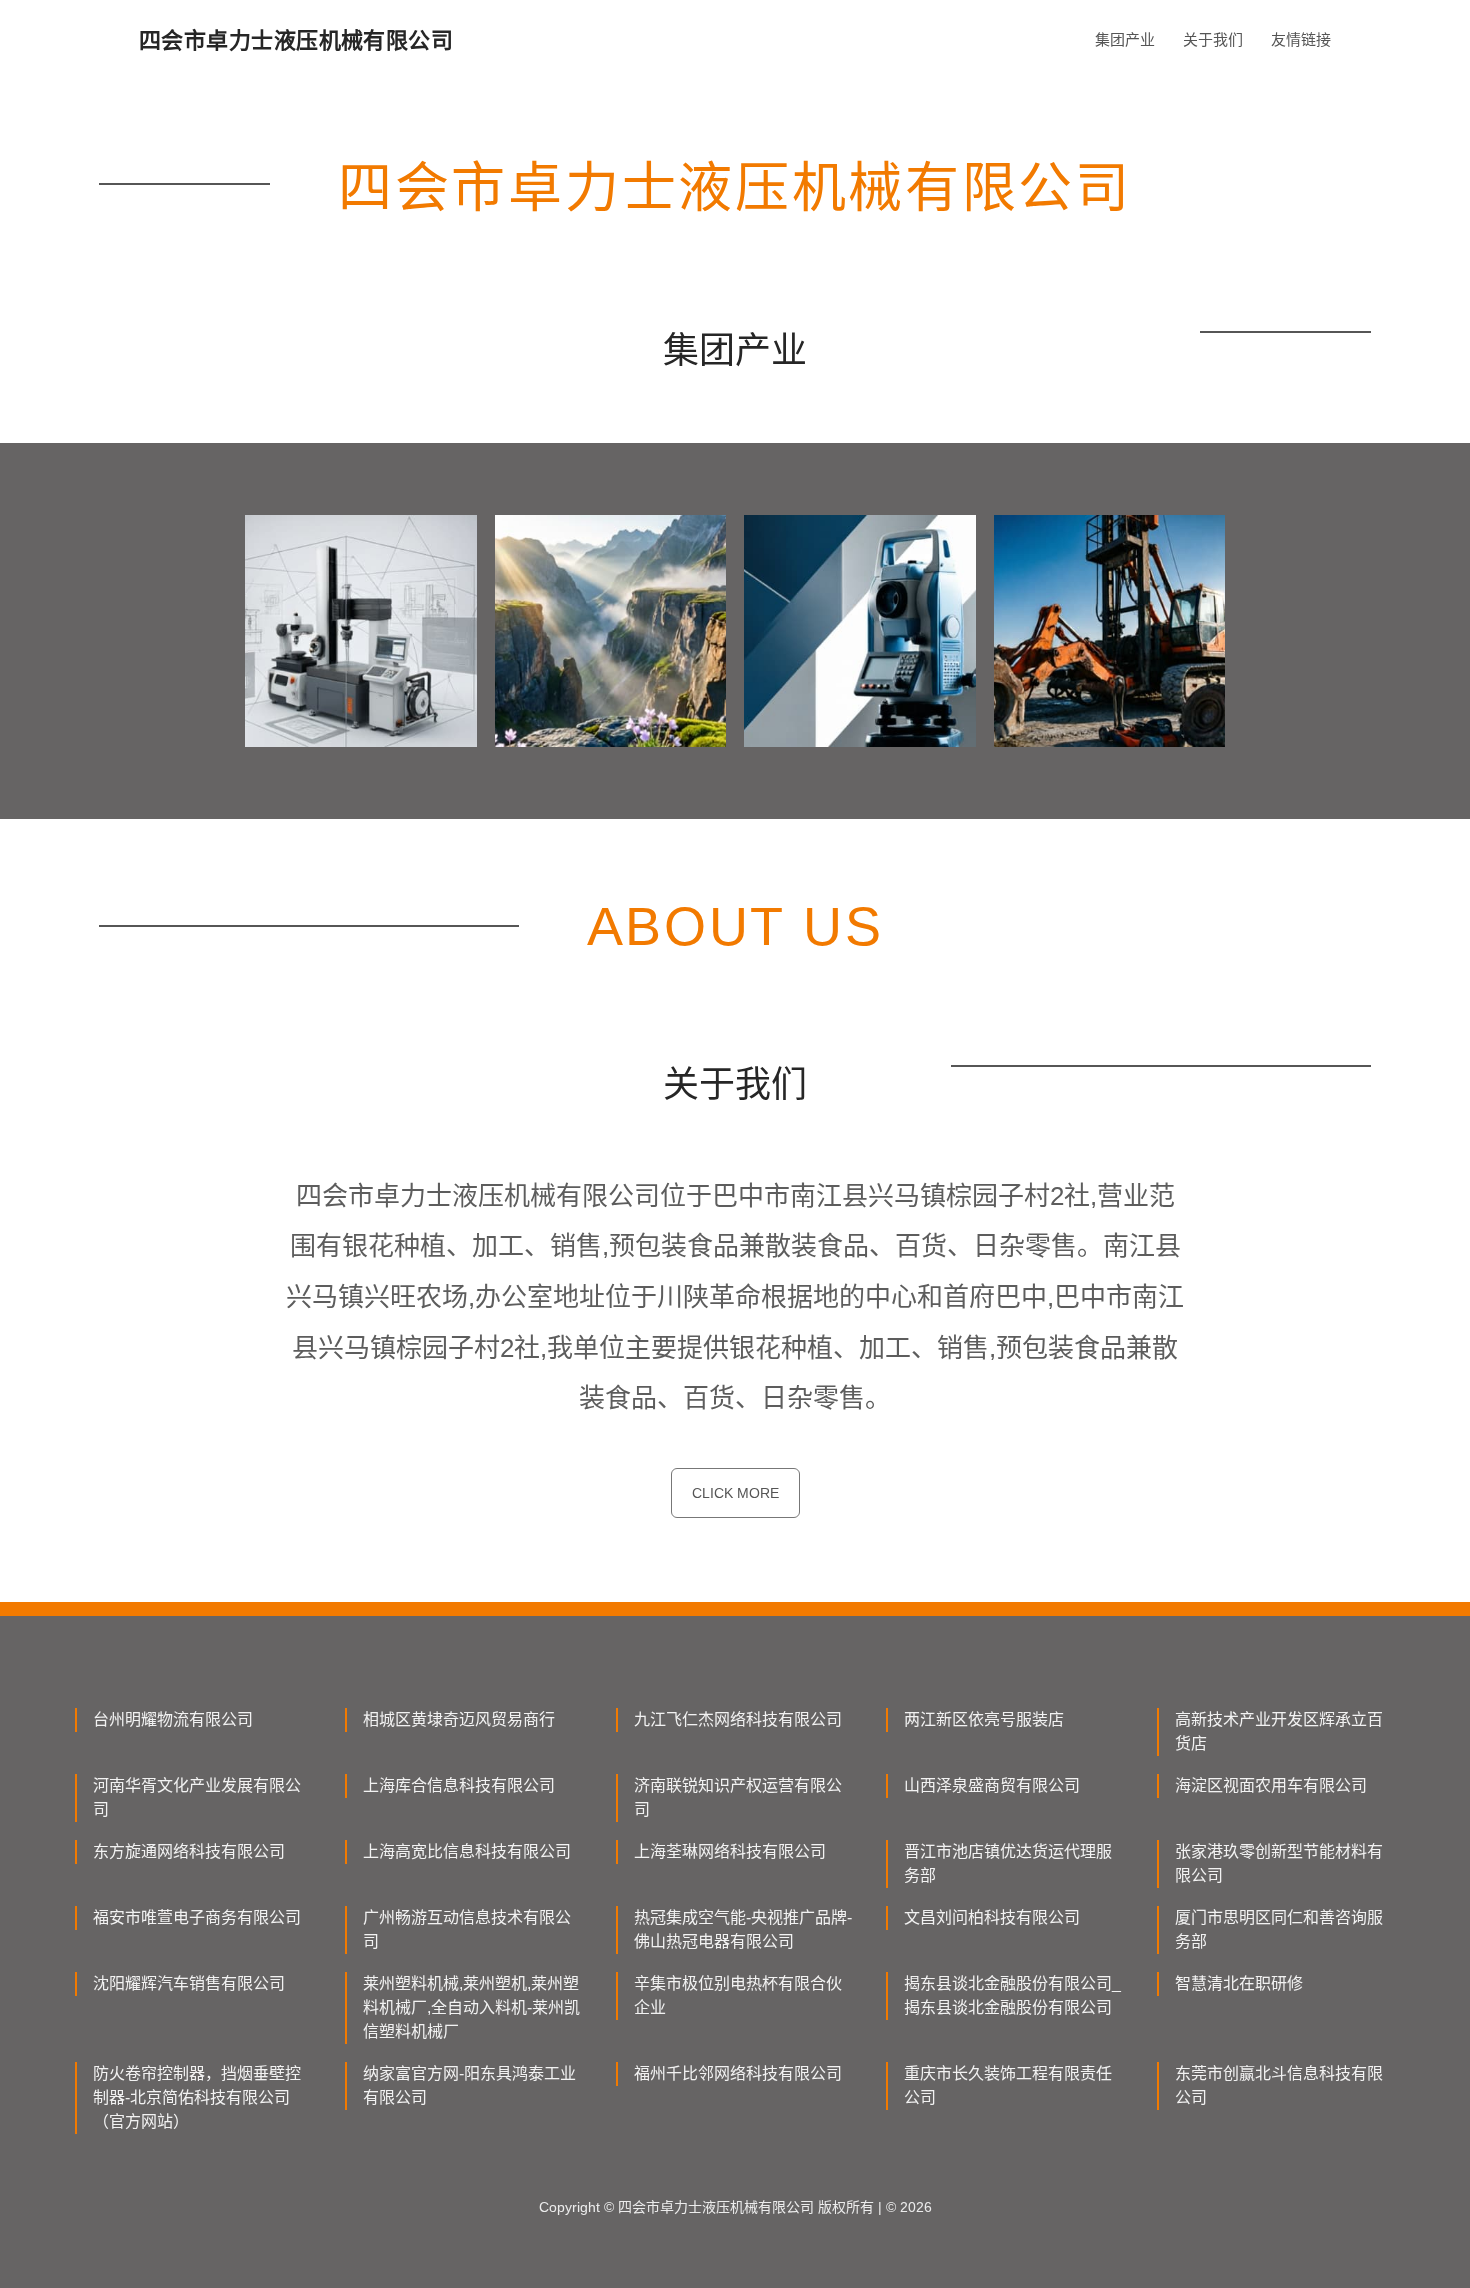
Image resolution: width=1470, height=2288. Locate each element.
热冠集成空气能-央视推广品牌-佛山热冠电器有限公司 (743, 1929)
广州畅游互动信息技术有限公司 (467, 1929)
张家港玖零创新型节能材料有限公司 (1279, 1863)
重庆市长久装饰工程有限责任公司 (1008, 2085)
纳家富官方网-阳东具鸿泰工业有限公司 (469, 2085)
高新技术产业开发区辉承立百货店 (1279, 1731)
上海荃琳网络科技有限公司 (730, 1851)
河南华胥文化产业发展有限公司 (197, 1797)
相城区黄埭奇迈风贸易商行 (459, 1719)
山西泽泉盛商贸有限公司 (992, 1785)
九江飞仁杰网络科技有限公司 (738, 1719)
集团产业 (1125, 39)
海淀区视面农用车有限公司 (1271, 1785)
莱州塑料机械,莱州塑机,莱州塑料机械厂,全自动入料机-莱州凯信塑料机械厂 (471, 2007)
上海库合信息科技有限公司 (459, 1785)
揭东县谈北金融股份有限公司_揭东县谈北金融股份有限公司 (1012, 1995)
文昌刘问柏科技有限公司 (992, 1917)
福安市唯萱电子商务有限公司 (197, 1917)
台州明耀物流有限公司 (173, 1719)
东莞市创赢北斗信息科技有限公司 (1279, 2085)
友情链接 (1301, 39)
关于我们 (1213, 39)
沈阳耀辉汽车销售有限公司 (189, 1983)
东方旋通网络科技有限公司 (189, 1851)
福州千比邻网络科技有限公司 (738, 2073)
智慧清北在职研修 (1239, 1983)
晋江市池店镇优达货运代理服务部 (1008, 1863)
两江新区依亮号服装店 (984, 1719)
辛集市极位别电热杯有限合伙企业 (738, 1995)
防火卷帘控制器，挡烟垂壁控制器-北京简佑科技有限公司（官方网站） (197, 2097)
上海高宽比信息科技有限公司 (467, 1851)
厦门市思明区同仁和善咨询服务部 (1279, 1929)
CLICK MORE (735, 1493)
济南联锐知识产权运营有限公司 (738, 1797)
